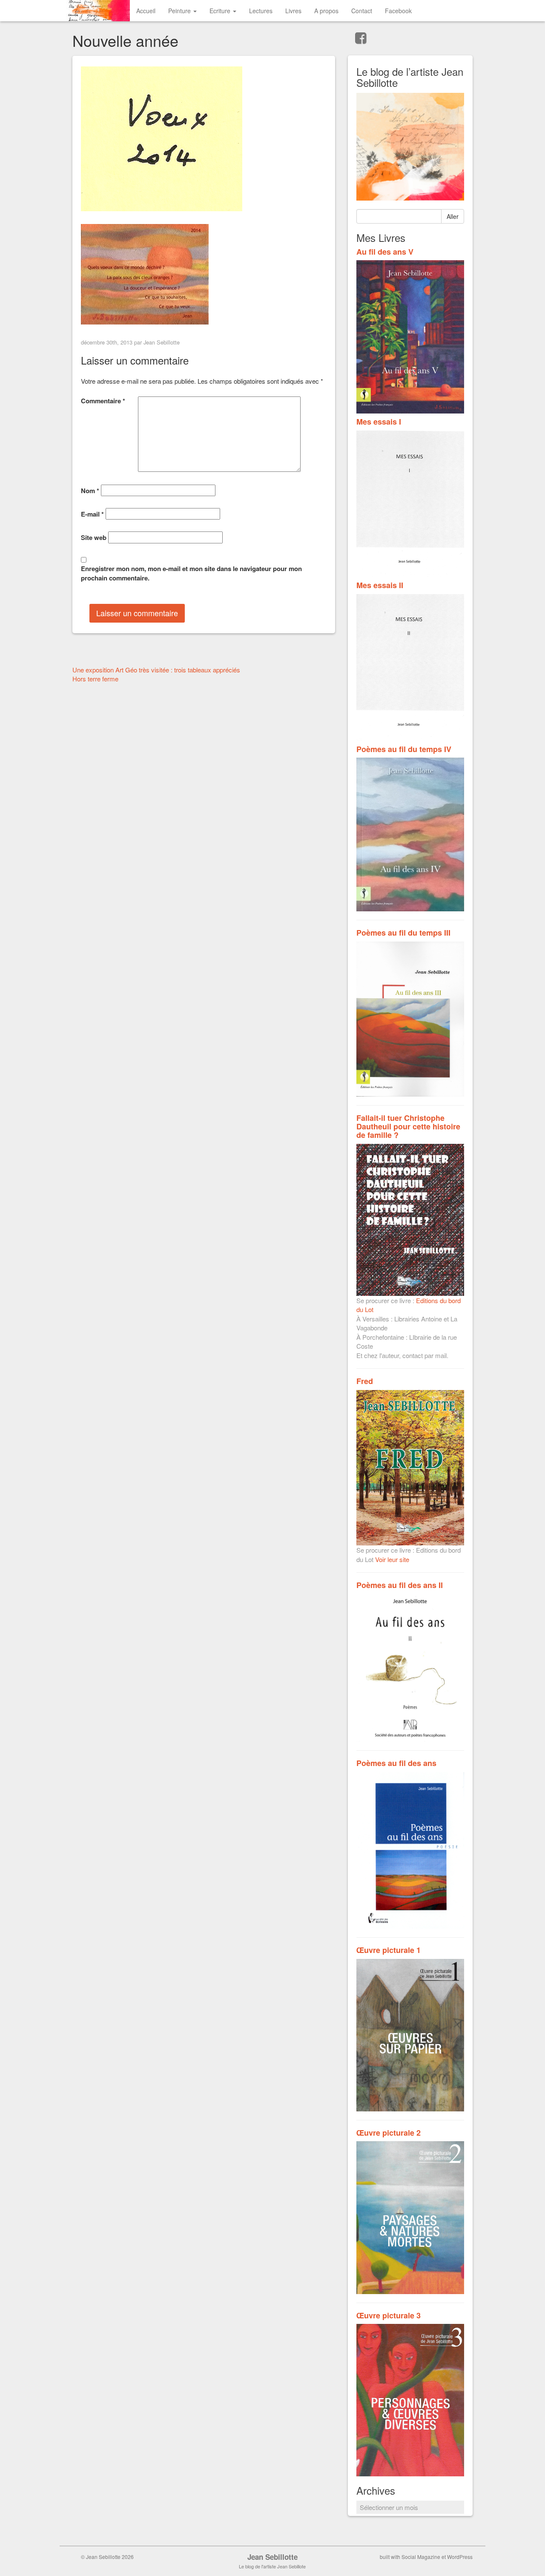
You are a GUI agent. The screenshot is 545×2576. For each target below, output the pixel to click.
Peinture (180, 11)
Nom (90, 491)
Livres (293, 11)
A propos (326, 11)
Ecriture (221, 11)
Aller (453, 216)
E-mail (92, 514)
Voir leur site (392, 1559)
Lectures (261, 11)
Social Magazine (421, 2557)
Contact (362, 11)
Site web (94, 538)
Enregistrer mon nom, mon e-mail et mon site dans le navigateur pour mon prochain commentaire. (191, 573)
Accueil (146, 11)
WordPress (460, 2557)
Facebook (398, 11)
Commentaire (103, 401)
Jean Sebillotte (162, 342)
